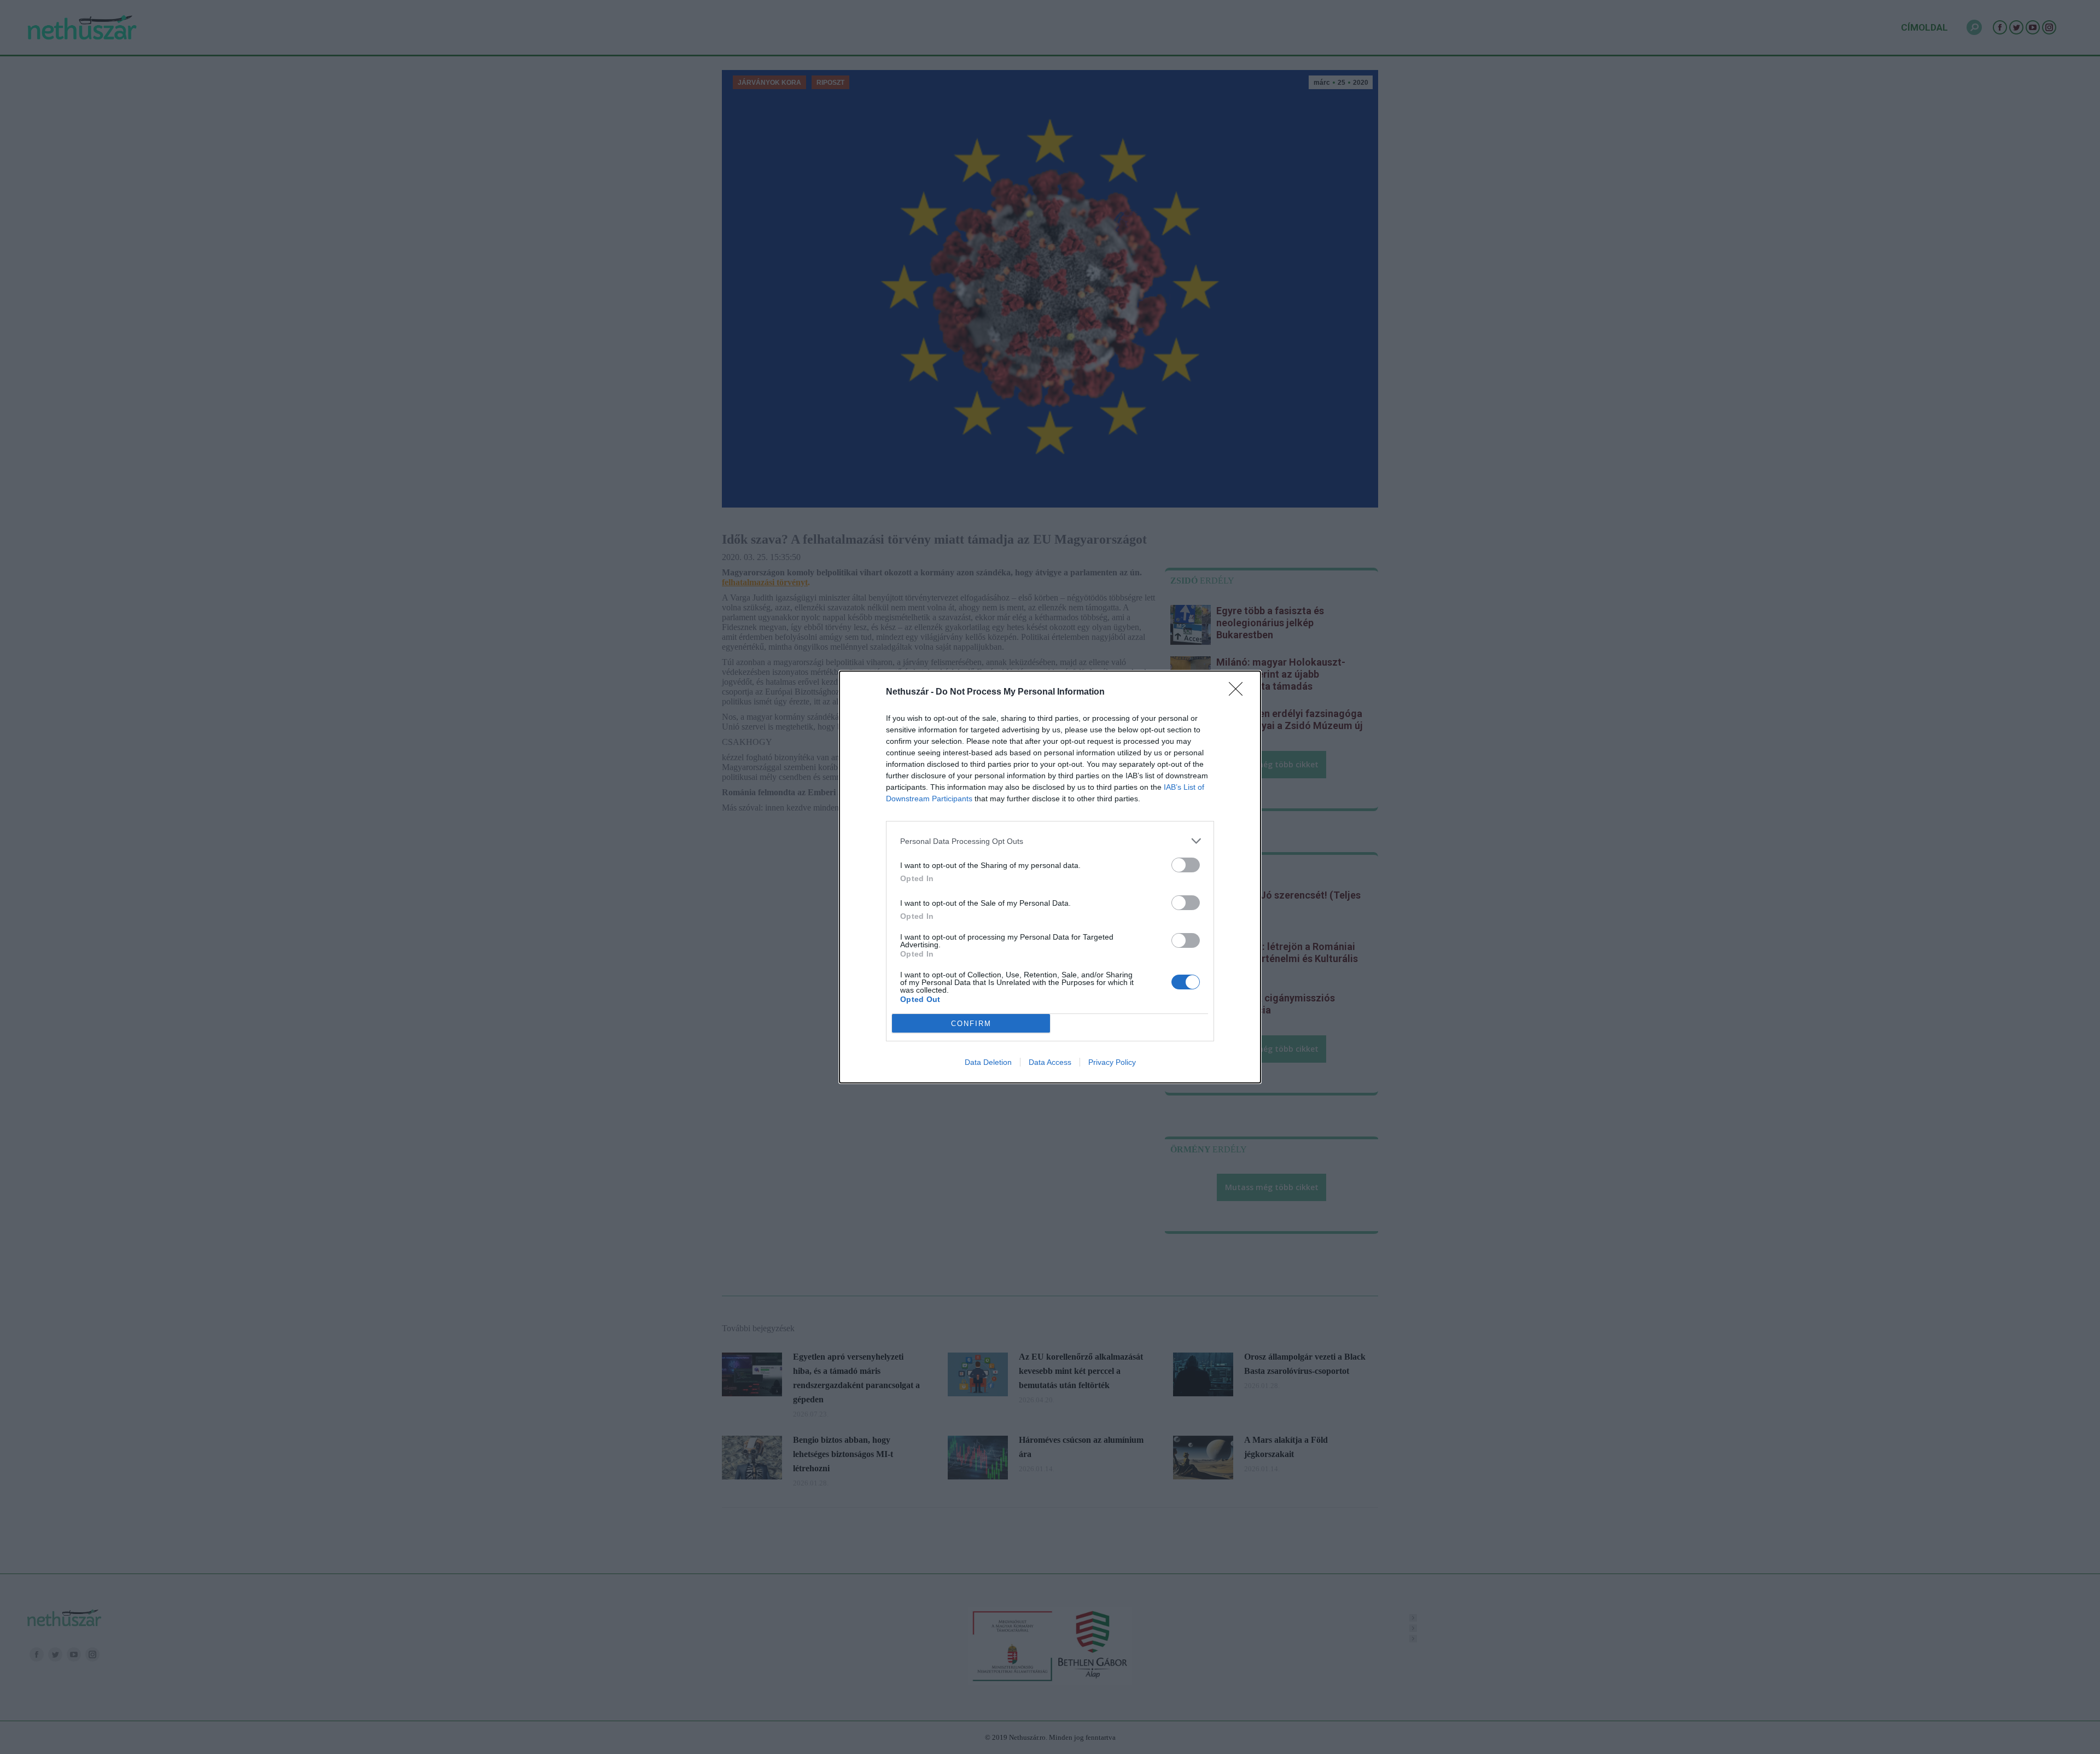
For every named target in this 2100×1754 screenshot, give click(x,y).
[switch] (1186, 865)
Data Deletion (988, 1062)
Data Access (1050, 1062)
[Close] (1239, 692)
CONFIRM (971, 1024)
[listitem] (1050, 841)
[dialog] (1050, 877)
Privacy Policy (1112, 1062)
